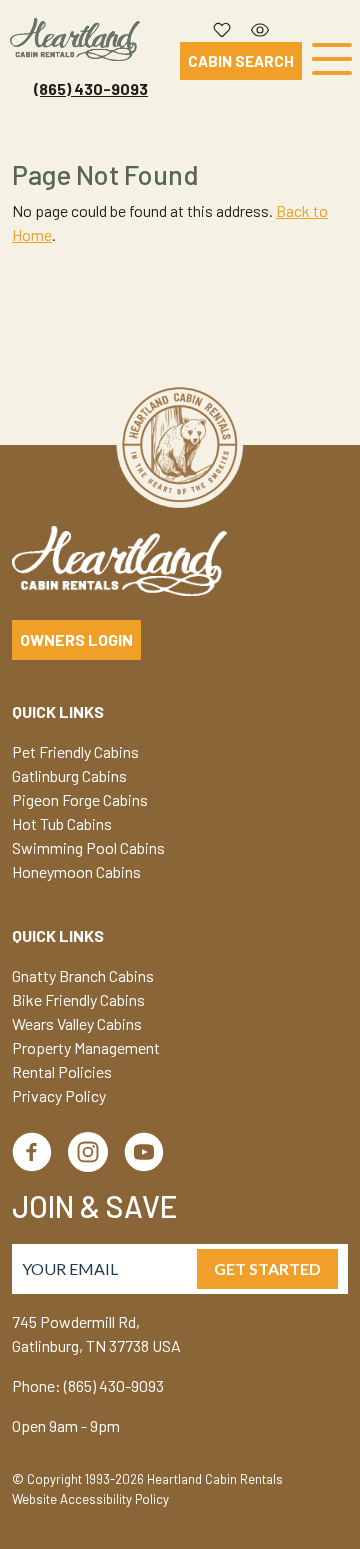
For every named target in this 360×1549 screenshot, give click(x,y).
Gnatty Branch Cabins (83, 975)
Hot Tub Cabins (62, 823)
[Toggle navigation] (332, 62)
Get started (267, 1268)
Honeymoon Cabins (76, 871)
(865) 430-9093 (91, 88)
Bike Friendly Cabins (78, 999)
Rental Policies (62, 1071)
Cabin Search (241, 61)
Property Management (86, 1047)
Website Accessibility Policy (90, 1499)
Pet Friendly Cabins (75, 751)
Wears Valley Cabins (77, 1023)
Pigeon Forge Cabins (80, 799)
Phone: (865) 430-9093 (88, 1385)
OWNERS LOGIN (76, 639)
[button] (222, 25)
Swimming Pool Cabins (88, 847)
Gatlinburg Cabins (69, 775)
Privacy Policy (59, 1095)
